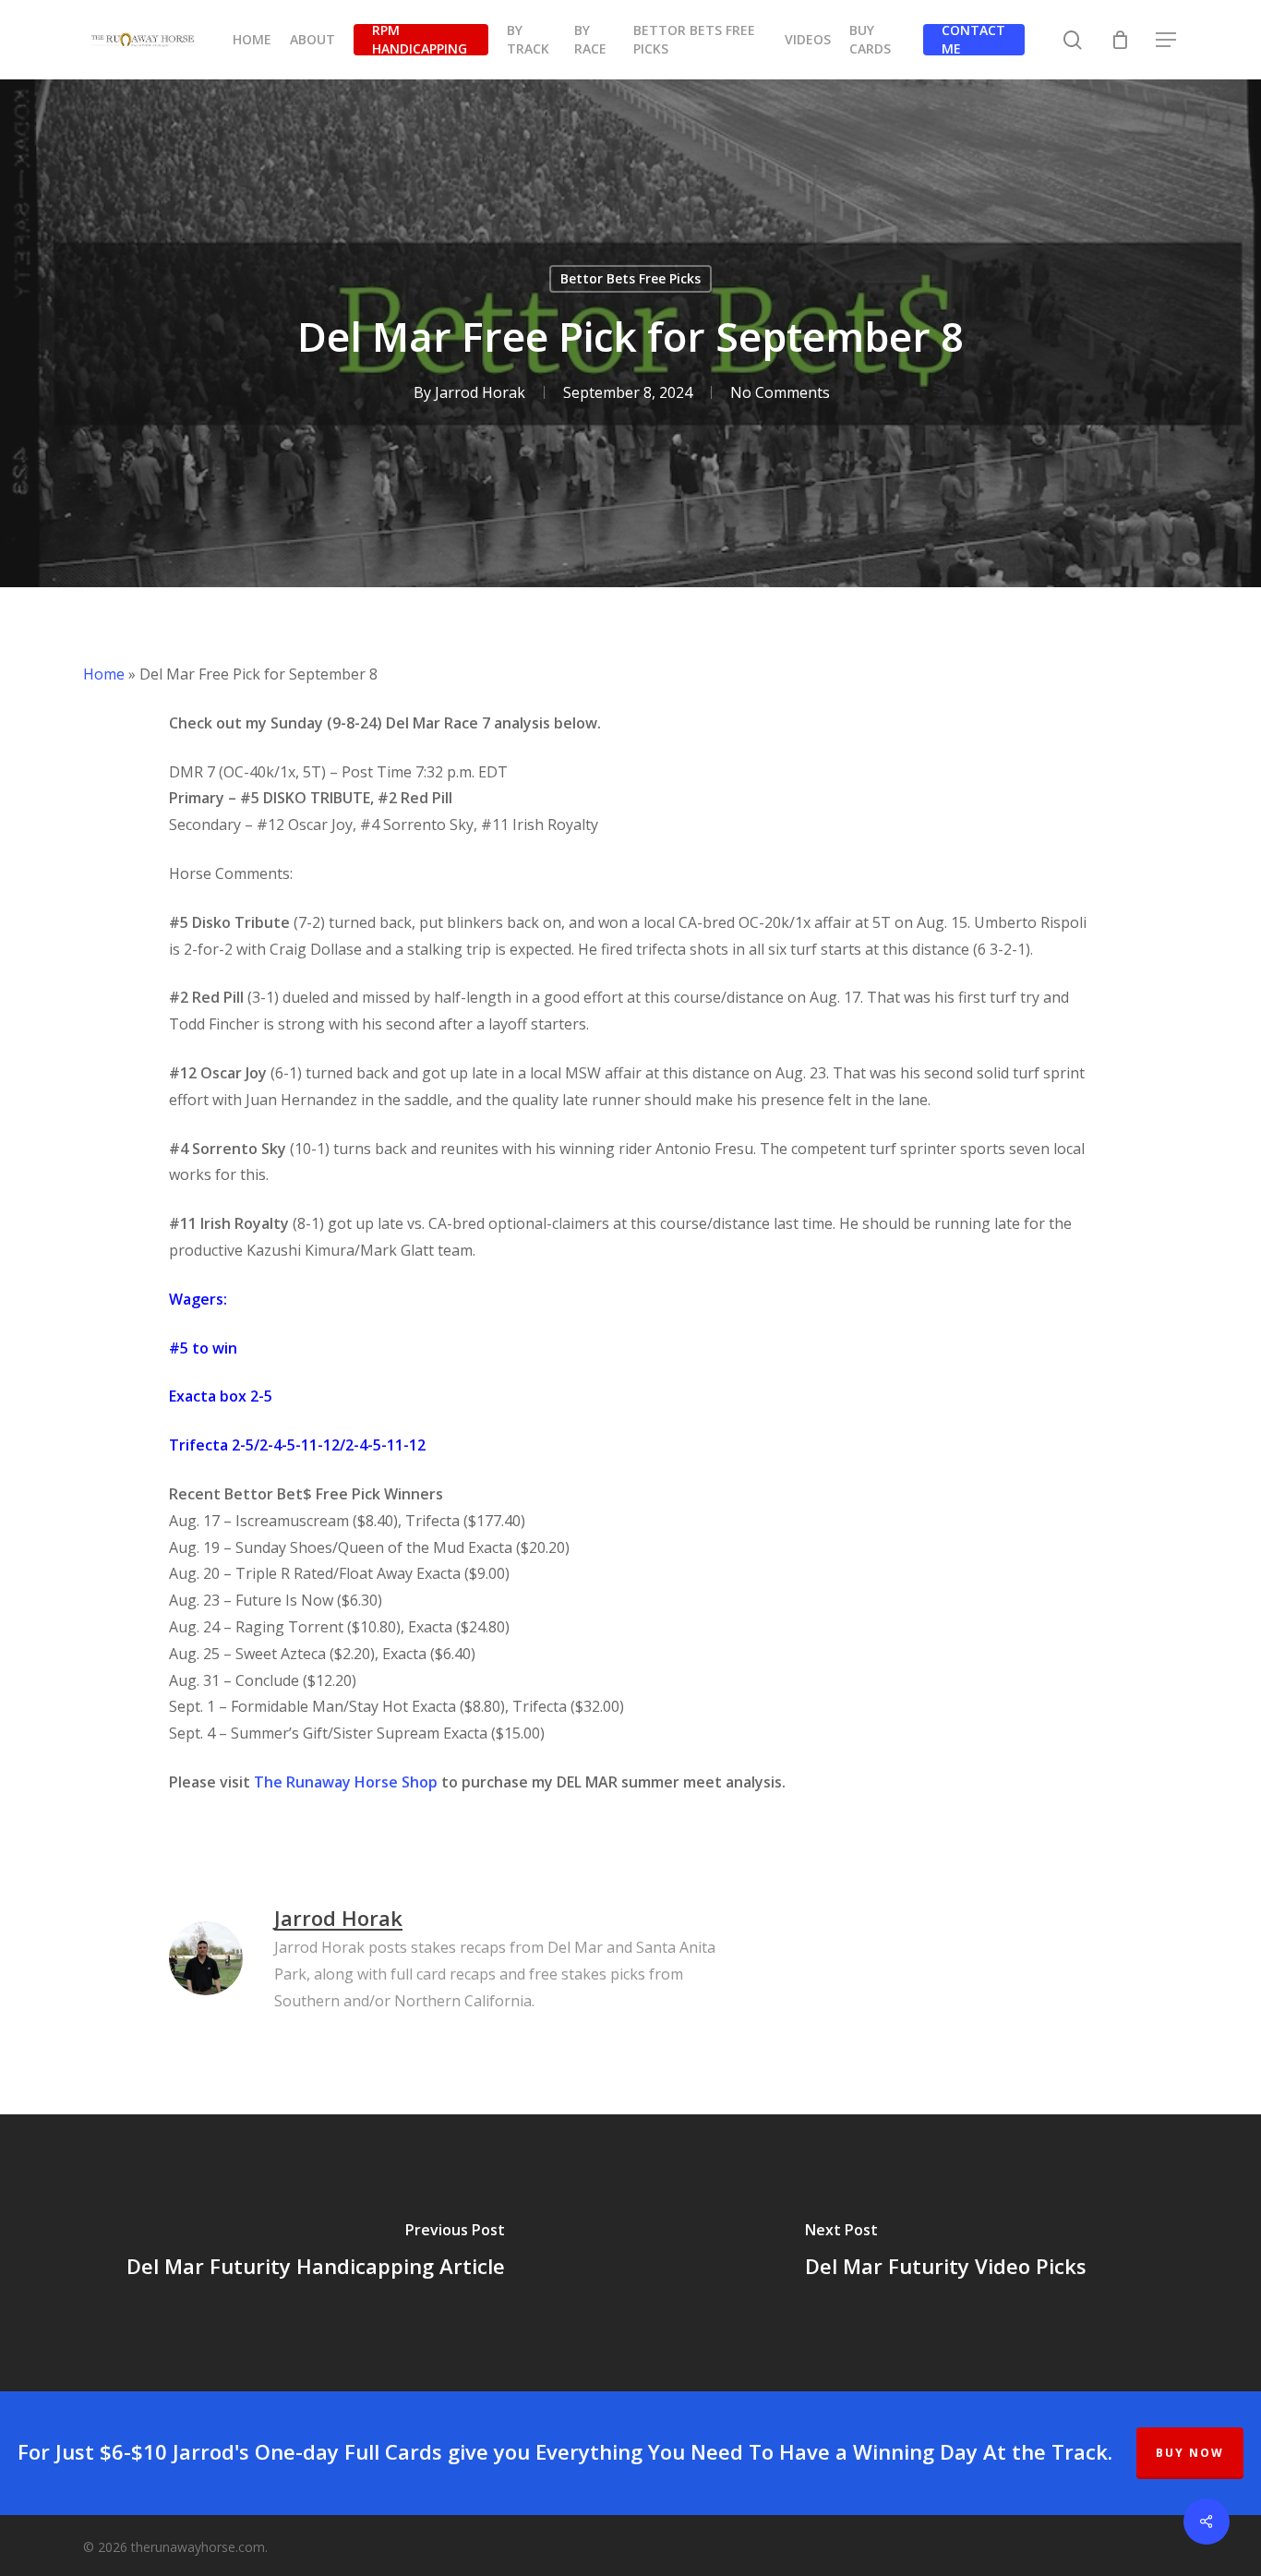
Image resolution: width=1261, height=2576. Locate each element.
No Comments (780, 392)
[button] (1167, 40)
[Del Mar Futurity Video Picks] (946, 2253)
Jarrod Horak (480, 392)
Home (104, 674)
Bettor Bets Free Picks (630, 278)
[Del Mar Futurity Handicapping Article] (315, 2253)
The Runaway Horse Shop (346, 1782)
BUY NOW (1190, 2453)
